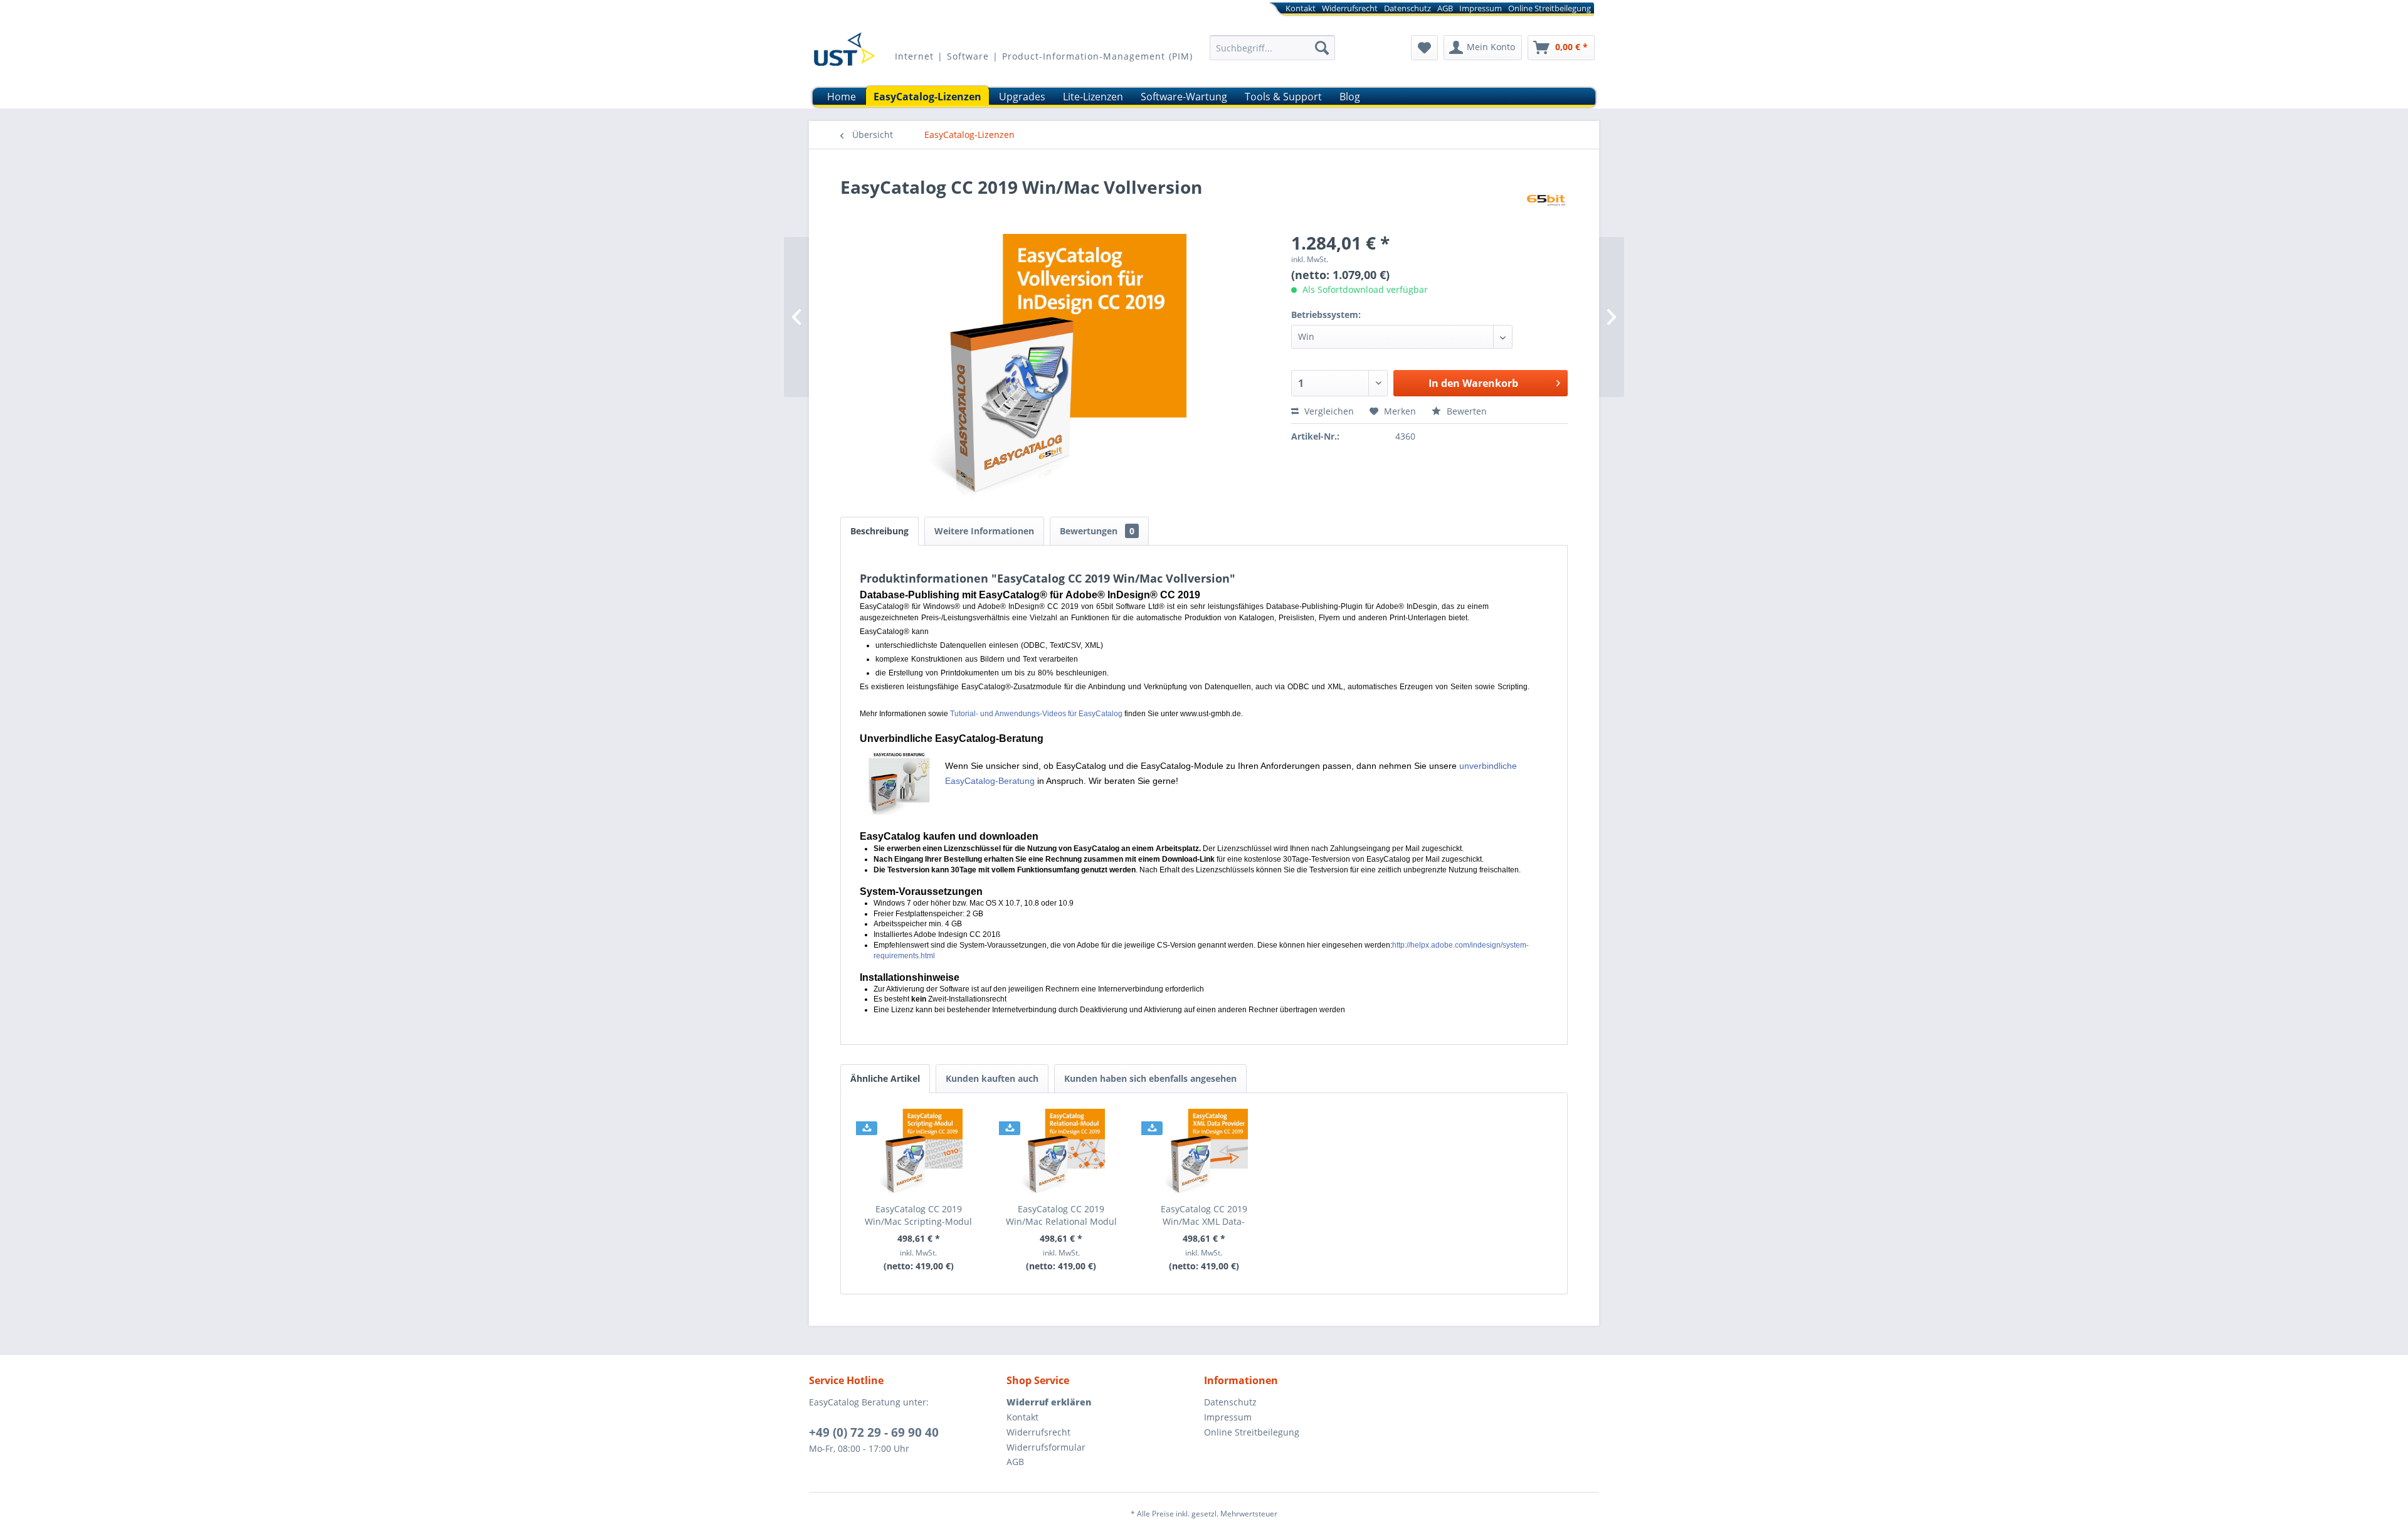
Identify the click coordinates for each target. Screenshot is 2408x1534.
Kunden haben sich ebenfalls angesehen (1150, 1078)
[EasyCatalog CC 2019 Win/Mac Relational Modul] (1062, 1153)
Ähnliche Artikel (885, 1078)
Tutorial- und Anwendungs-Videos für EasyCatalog (1036, 714)
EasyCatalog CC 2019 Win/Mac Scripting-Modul (918, 1215)
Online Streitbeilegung (1550, 8)
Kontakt (1301, 8)
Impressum (1481, 8)
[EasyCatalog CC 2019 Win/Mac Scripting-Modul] (919, 1153)
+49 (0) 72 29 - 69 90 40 (874, 1432)
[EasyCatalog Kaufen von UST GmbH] (844, 53)
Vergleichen (1328, 411)
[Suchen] (1322, 48)
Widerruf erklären (1049, 1402)
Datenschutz (1407, 8)
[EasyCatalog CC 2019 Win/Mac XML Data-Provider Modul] (1204, 1153)
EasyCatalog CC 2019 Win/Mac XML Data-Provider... (1204, 1215)
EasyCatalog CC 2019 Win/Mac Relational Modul (1061, 1215)
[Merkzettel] (1424, 48)
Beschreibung (879, 531)
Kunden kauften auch (992, 1078)
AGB (1445, 8)
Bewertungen (1097, 531)
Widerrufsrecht (1350, 8)
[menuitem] (1380, 10)
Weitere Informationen (984, 531)
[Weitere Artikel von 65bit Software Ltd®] (1546, 199)
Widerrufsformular (1046, 1447)
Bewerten (1465, 411)
